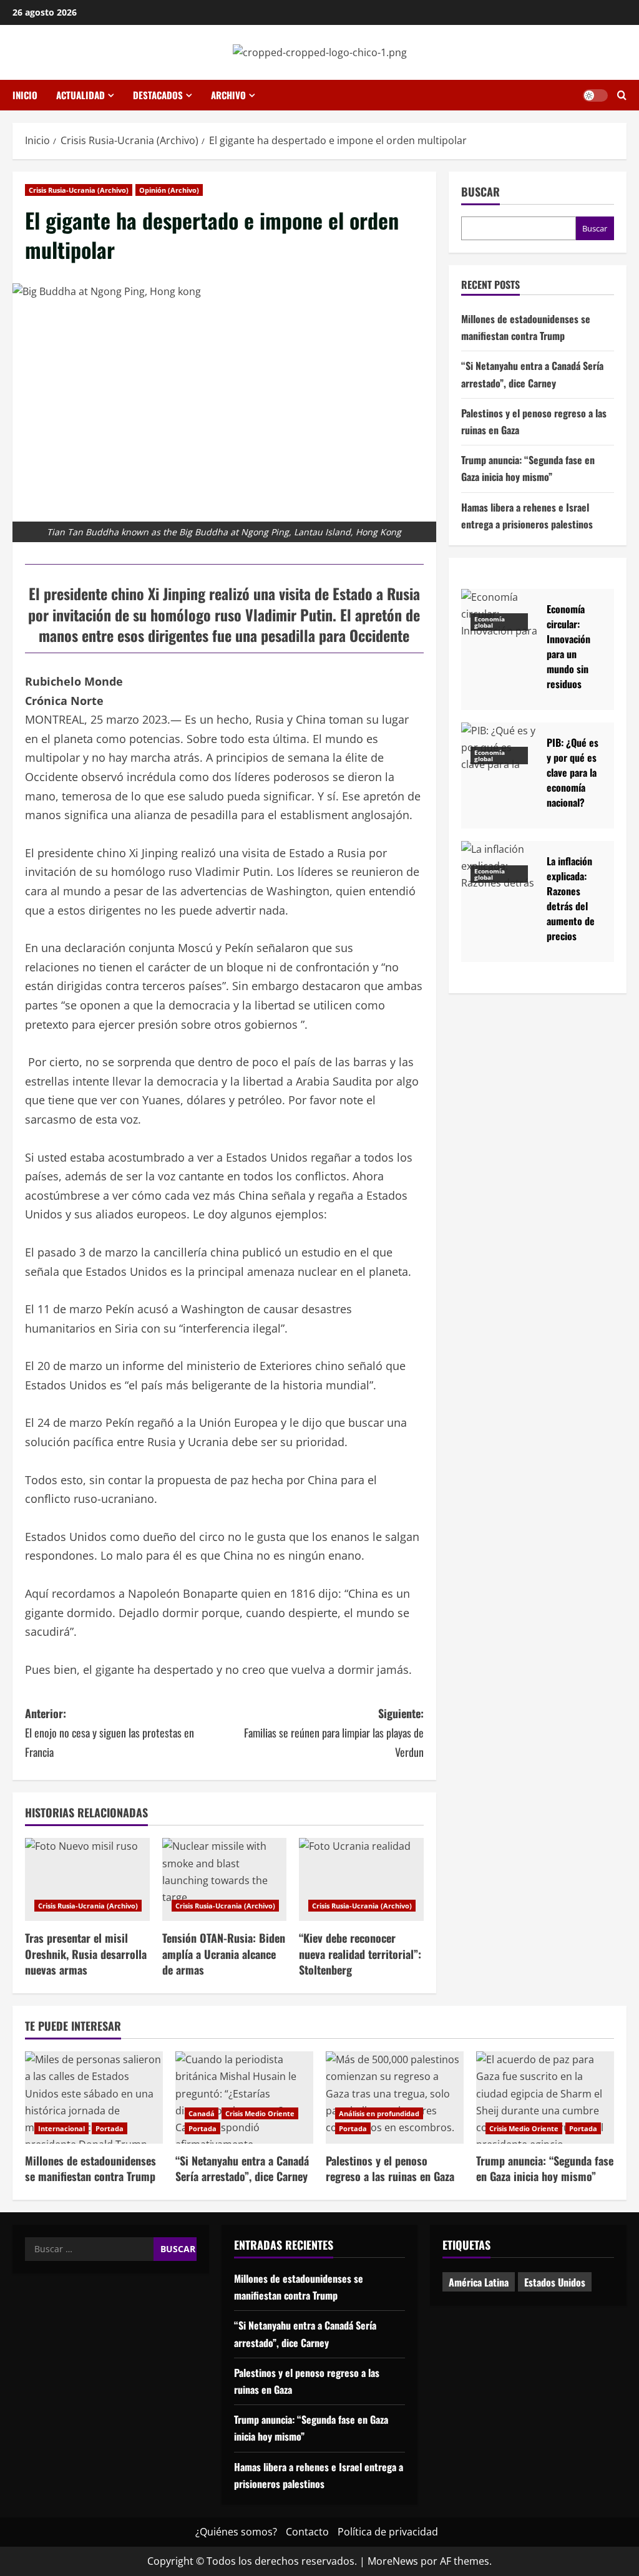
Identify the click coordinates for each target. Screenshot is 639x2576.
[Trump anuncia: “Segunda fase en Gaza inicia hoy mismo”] (545, 2097)
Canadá (202, 2113)
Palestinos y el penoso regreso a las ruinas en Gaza (390, 2168)
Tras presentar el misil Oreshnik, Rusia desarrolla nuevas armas (86, 1953)
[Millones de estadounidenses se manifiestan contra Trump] (94, 2097)
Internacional (61, 2128)
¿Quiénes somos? (236, 2532)
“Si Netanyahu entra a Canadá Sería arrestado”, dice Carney (242, 2168)
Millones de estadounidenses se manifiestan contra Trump (90, 2168)
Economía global (490, 622)
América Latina (479, 2282)
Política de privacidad (388, 2532)
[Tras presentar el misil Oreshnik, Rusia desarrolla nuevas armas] (87, 1879)
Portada (110, 2128)
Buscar (480, 192)
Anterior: (110, 1732)
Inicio (25, 95)
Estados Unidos (555, 2282)
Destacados (158, 95)
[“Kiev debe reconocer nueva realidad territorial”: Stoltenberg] (361, 1879)
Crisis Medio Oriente (260, 2113)
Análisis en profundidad (379, 2113)
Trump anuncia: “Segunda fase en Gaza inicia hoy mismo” (545, 2168)
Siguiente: (334, 1732)
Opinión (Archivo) (169, 190)
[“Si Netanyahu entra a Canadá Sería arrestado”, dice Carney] (244, 2097)
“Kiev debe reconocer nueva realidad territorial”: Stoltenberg (360, 1953)
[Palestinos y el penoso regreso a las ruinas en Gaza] (395, 2097)
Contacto (307, 2532)
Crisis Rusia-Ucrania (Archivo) (79, 190)
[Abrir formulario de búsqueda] (622, 95)
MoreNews (393, 2561)
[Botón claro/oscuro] (595, 95)
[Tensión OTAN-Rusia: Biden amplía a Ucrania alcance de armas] (225, 1879)
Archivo (228, 95)
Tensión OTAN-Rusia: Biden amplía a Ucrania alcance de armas (224, 1953)
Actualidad (80, 95)
